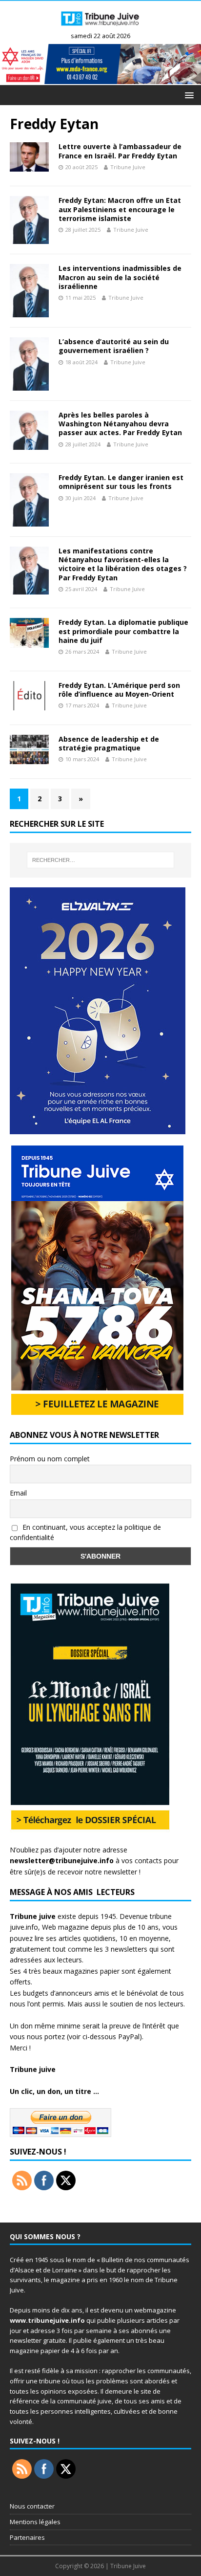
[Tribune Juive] (100, 28)
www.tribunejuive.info (47, 2320)
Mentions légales (35, 2522)
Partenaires (27, 2537)
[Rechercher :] (101, 860)
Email (18, 1493)
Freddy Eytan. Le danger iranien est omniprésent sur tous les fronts (121, 482)
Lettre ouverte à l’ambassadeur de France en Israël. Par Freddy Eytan (120, 151)
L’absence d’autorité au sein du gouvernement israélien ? (114, 346)
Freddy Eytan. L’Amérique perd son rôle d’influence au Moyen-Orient (119, 690)
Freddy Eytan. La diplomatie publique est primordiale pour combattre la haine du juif (123, 631)
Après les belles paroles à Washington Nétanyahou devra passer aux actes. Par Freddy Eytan (120, 424)
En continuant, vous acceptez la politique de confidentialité (85, 1532)
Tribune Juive (128, 167)
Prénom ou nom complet (50, 1459)
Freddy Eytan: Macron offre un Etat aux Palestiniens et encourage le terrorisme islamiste (120, 209)
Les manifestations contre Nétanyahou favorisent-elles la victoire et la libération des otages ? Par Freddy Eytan (123, 564)
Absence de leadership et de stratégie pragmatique (109, 743)
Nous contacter (32, 2506)
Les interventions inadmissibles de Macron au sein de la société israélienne (120, 277)
